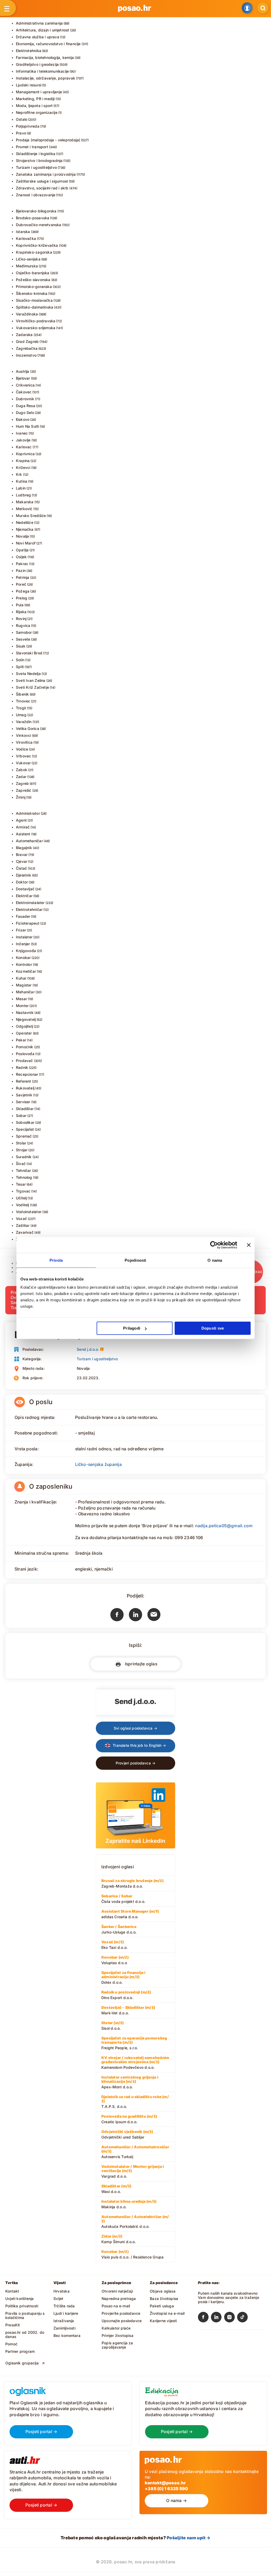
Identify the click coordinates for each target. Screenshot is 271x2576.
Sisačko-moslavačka (34, 300)
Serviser (23, 1102)
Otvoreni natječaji (117, 2291)
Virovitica (24, 742)
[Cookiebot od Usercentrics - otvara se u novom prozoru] (214, 1245)
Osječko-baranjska (33, 273)
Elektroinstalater (30, 903)
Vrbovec (23, 756)
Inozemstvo (26, 355)
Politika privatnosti (22, 2306)
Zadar (21, 777)
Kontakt (12, 2291)
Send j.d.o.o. (88, 1349)
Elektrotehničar (29, 909)
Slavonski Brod (29, 653)
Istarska (23, 232)
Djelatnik (24, 875)
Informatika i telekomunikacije (42, 71)
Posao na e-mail (116, 2306)
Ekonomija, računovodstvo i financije (48, 44)
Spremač (24, 1136)
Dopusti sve (213, 1328)
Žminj (21, 797)
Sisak (21, 646)
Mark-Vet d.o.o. (128, 2010)
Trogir (21, 708)
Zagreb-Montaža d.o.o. (132, 1883)
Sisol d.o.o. (113, 2025)
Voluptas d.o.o (115, 1960)
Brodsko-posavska (33, 218)
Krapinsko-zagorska (34, 252)
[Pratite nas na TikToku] (244, 2318)
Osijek (21, 557)
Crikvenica (25, 385)
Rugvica (23, 625)
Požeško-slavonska (33, 280)
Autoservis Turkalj (135, 2152)
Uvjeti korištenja (20, 2298)
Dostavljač (25, 889)
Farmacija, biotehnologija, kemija (45, 57)
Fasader (23, 916)
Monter (22, 1006)
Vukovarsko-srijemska (36, 328)
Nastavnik (25, 1012)
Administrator (28, 813)
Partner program (20, 2351)
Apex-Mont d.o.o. (130, 2082)
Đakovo (23, 419)
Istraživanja (64, 2321)
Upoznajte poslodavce (122, 2321)
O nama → (177, 2500)
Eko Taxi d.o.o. (114, 1945)
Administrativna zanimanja (39, 23)
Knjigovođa (26, 951)
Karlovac (24, 447)
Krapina (23, 461)
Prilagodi (132, 1328)
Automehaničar (29, 841)
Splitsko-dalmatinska (35, 307)
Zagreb (22, 783)
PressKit (13, 2325)
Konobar (23, 958)
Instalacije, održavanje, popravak (46, 78)
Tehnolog (24, 1177)
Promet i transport (32, 147)
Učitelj (21, 1198)
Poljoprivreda (28, 126)
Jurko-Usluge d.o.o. (119, 1929)
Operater (24, 1033)
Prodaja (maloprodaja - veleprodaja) (48, 140)
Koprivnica (25, 454)
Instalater (24, 937)
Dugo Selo (25, 413)
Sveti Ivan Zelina (31, 680)
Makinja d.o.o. (129, 2204)
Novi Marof (26, 543)
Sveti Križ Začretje (32, 687)
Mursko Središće (31, 516)
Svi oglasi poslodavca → (135, 1728)
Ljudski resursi (29, 85)
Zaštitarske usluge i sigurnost (42, 181)
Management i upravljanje (39, 92)
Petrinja (23, 577)
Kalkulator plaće (116, 2328)
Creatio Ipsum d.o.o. (129, 2119)
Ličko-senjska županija (98, 1464)
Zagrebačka (27, 348)
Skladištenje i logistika (36, 154)
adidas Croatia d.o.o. (130, 1914)
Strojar (22, 1150)
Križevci (23, 467)
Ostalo (22, 119)
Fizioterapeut (28, 923)
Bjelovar (23, 378)
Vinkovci (24, 735)
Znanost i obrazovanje (36, 195)
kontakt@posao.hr (165, 2483)
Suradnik (24, 1157)
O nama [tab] (215, 1260)
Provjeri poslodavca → (135, 1763)
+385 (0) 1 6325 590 (166, 2489)
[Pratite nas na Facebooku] (204, 2318)
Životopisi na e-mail (167, 2313)
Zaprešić (24, 790)
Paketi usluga (162, 2306)
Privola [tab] (56, 1260)
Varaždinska (27, 314)
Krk (19, 474)
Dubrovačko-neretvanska (39, 225)
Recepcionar (27, 1074)
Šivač (21, 1164)
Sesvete (23, 639)
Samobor (24, 632)
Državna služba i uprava (38, 37)
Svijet (58, 2298)
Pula (20, 605)
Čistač (21, 868)
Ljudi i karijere (66, 2313)
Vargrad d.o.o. (133, 2171)
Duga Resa (26, 406)
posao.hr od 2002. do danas (25, 2334)
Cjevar (22, 861)
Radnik (22, 1067)
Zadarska (24, 335)
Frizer (21, 930)
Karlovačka (26, 238)
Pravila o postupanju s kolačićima (25, 2315)
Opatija (22, 550)
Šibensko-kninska (32, 293)
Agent (21, 820)
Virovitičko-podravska (36, 321)
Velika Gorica (28, 728)
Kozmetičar (26, 971)
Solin (20, 660)
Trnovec (23, 701)
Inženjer (23, 944)
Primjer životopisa (118, 2335)
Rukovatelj (25, 1088)
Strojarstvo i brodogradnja (39, 160)
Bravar (22, 854)
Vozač (21, 1219)
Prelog (22, 598)
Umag (21, 715)
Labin (21, 488)
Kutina (22, 481)
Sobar (21, 1115)
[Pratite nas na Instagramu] (231, 2318)
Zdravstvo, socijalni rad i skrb (42, 188)
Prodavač (24, 1061)
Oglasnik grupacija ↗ (25, 2363)
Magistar (24, 985)
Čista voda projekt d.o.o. (123, 1899)
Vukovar (23, 763)
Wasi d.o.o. (116, 2189)
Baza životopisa (164, 2298)
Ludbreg (23, 495)
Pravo (21, 133)
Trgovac (23, 1191)
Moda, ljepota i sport (34, 106)
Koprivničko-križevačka (37, 245)
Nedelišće (25, 522)
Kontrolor (24, 964)
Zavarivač (25, 1232)
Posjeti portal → (41, 2431)
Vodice (22, 749)
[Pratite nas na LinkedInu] (217, 2318)
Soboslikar (25, 1122)
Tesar (21, 1184)
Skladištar (25, 1109)
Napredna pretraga (119, 2298)
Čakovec (24, 392)
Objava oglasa (163, 2291)
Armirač (23, 827)
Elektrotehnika (29, 51)
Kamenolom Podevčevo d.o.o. (135, 2062)
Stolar (21, 1143)
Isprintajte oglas (140, 1664)
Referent (24, 1081)
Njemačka (25, 529)
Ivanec (22, 433)
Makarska (25, 502)
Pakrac (22, 564)
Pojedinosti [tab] (135, 1260)
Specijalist (25, 1129)
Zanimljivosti (64, 2328)
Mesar (21, 999)
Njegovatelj (26, 1019)
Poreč (21, 584)
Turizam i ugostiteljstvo (36, 167)
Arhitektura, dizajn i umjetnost (43, 30)
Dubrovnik (25, 399)
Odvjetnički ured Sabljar (127, 2134)
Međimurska (27, 266)
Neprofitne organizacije (37, 112)
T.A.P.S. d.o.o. (135, 2102)
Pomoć (11, 2344)
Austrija (23, 371)
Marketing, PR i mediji (35, 99)
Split (20, 667)
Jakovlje (23, 440)
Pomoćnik (25, 1047)
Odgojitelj (24, 1026)
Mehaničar (25, 992)
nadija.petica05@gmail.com (224, 1526)
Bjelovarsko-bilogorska (36, 211)
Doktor (22, 882)
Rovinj (21, 619)
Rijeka (21, 612)
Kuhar (21, 978)
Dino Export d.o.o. (126, 1995)
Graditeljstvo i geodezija (37, 64)
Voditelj (22, 1205)
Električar (24, 896)
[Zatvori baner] (249, 1245)
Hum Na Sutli (27, 426)
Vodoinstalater (29, 1212)
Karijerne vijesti (163, 2321)
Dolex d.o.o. (123, 1977)
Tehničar (24, 1170)
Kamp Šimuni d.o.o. (119, 2239)
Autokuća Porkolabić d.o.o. (135, 2221)
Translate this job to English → (139, 1745)
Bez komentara (67, 2335)
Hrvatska (62, 2291)
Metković (24, 509)
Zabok (22, 770)
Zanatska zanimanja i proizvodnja (46, 174)
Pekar (21, 1040)
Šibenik (22, 694)
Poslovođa (25, 1054)
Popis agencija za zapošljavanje (117, 2345)
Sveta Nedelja (28, 674)
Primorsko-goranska (34, 287)
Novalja (22, 536)
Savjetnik (24, 1095)
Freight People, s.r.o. (134, 2043)
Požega (23, 591)
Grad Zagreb (27, 341)
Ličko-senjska (28, 259)
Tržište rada (64, 2306)
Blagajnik (24, 848)
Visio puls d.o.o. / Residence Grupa (132, 2254)
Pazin (21, 570)
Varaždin (24, 722)
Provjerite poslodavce (121, 2313)
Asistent (23, 834)
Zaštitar (23, 1225)
